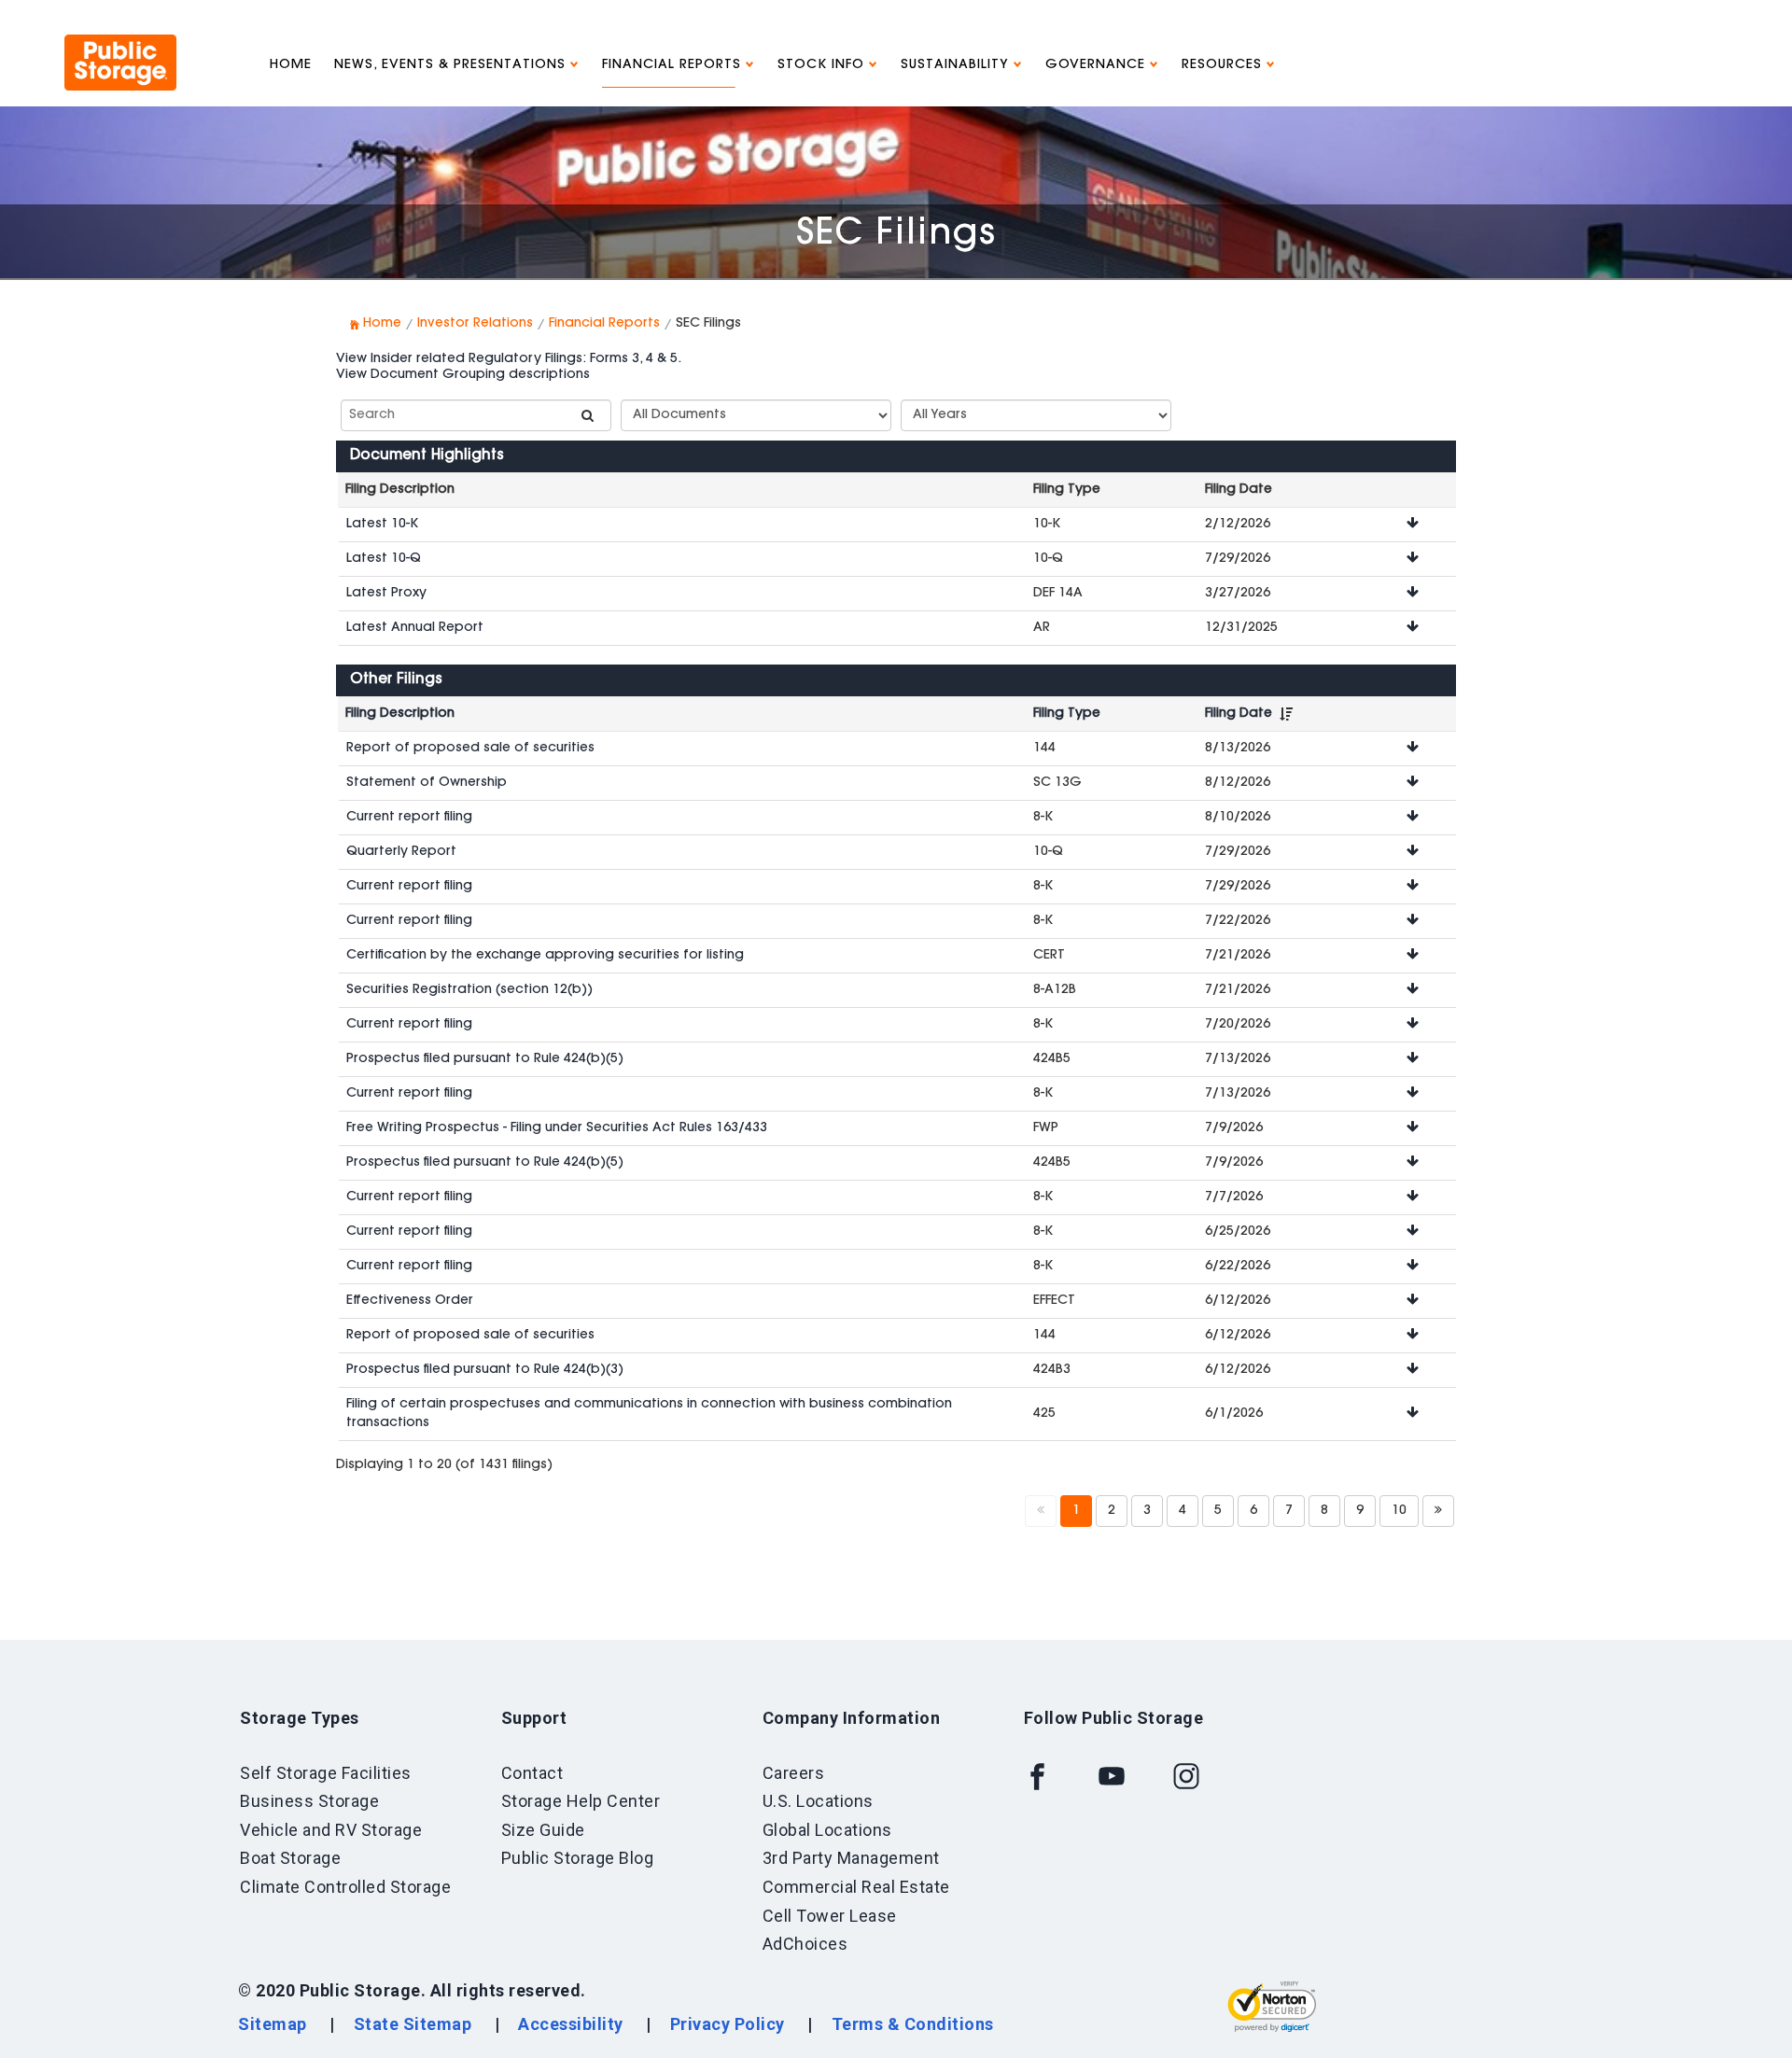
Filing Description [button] (400, 714)
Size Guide (543, 1830)
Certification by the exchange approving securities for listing (545, 956)
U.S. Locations (818, 1801)
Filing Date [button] (1239, 714)
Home (291, 65)
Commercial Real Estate (856, 1887)
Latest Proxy (386, 594)
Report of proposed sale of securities (470, 749)
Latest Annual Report (415, 628)
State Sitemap (413, 2024)
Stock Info (823, 65)
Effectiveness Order (410, 1301)
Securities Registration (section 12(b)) (469, 990)
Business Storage (309, 1801)
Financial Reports (674, 65)
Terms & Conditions (913, 2024)
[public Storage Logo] (120, 42)
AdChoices (805, 1944)
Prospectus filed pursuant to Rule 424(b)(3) (485, 1370)
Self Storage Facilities (326, 1773)
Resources (1224, 65)
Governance (1098, 65)
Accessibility (571, 2024)
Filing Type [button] (1067, 714)
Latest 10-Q (384, 559)
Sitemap (273, 2024)
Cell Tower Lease (830, 1916)
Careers (794, 1773)
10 (1399, 1511)
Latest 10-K (382, 525)
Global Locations (827, 1830)
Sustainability (957, 65)
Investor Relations (475, 324)
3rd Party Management (851, 1858)
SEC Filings (896, 235)
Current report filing (409, 818)
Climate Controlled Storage (345, 1887)
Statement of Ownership (427, 783)
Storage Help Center (581, 1801)
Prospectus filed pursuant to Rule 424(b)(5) (485, 1059)
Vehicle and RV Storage (331, 1830)
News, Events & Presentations (452, 65)
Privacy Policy (728, 2024)
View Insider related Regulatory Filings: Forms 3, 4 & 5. (509, 359)
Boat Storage (290, 1858)
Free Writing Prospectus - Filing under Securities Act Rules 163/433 (557, 1128)
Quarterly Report (401, 852)
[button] (1413, 525)
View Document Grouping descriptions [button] (463, 375)
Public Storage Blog (578, 1858)
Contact (532, 1773)
